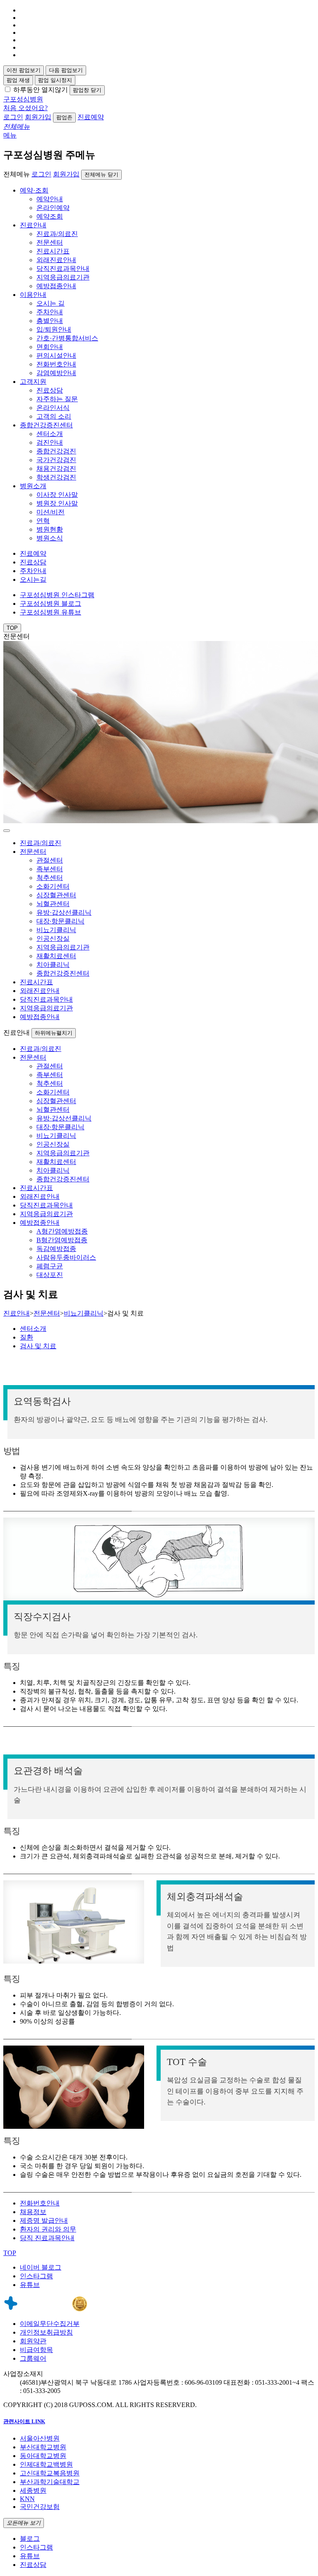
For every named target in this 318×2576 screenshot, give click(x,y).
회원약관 (33, 2341)
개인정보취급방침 (46, 2332)
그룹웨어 (33, 2358)
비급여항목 (36, 2350)
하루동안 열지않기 (41, 90)
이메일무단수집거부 (50, 2324)
